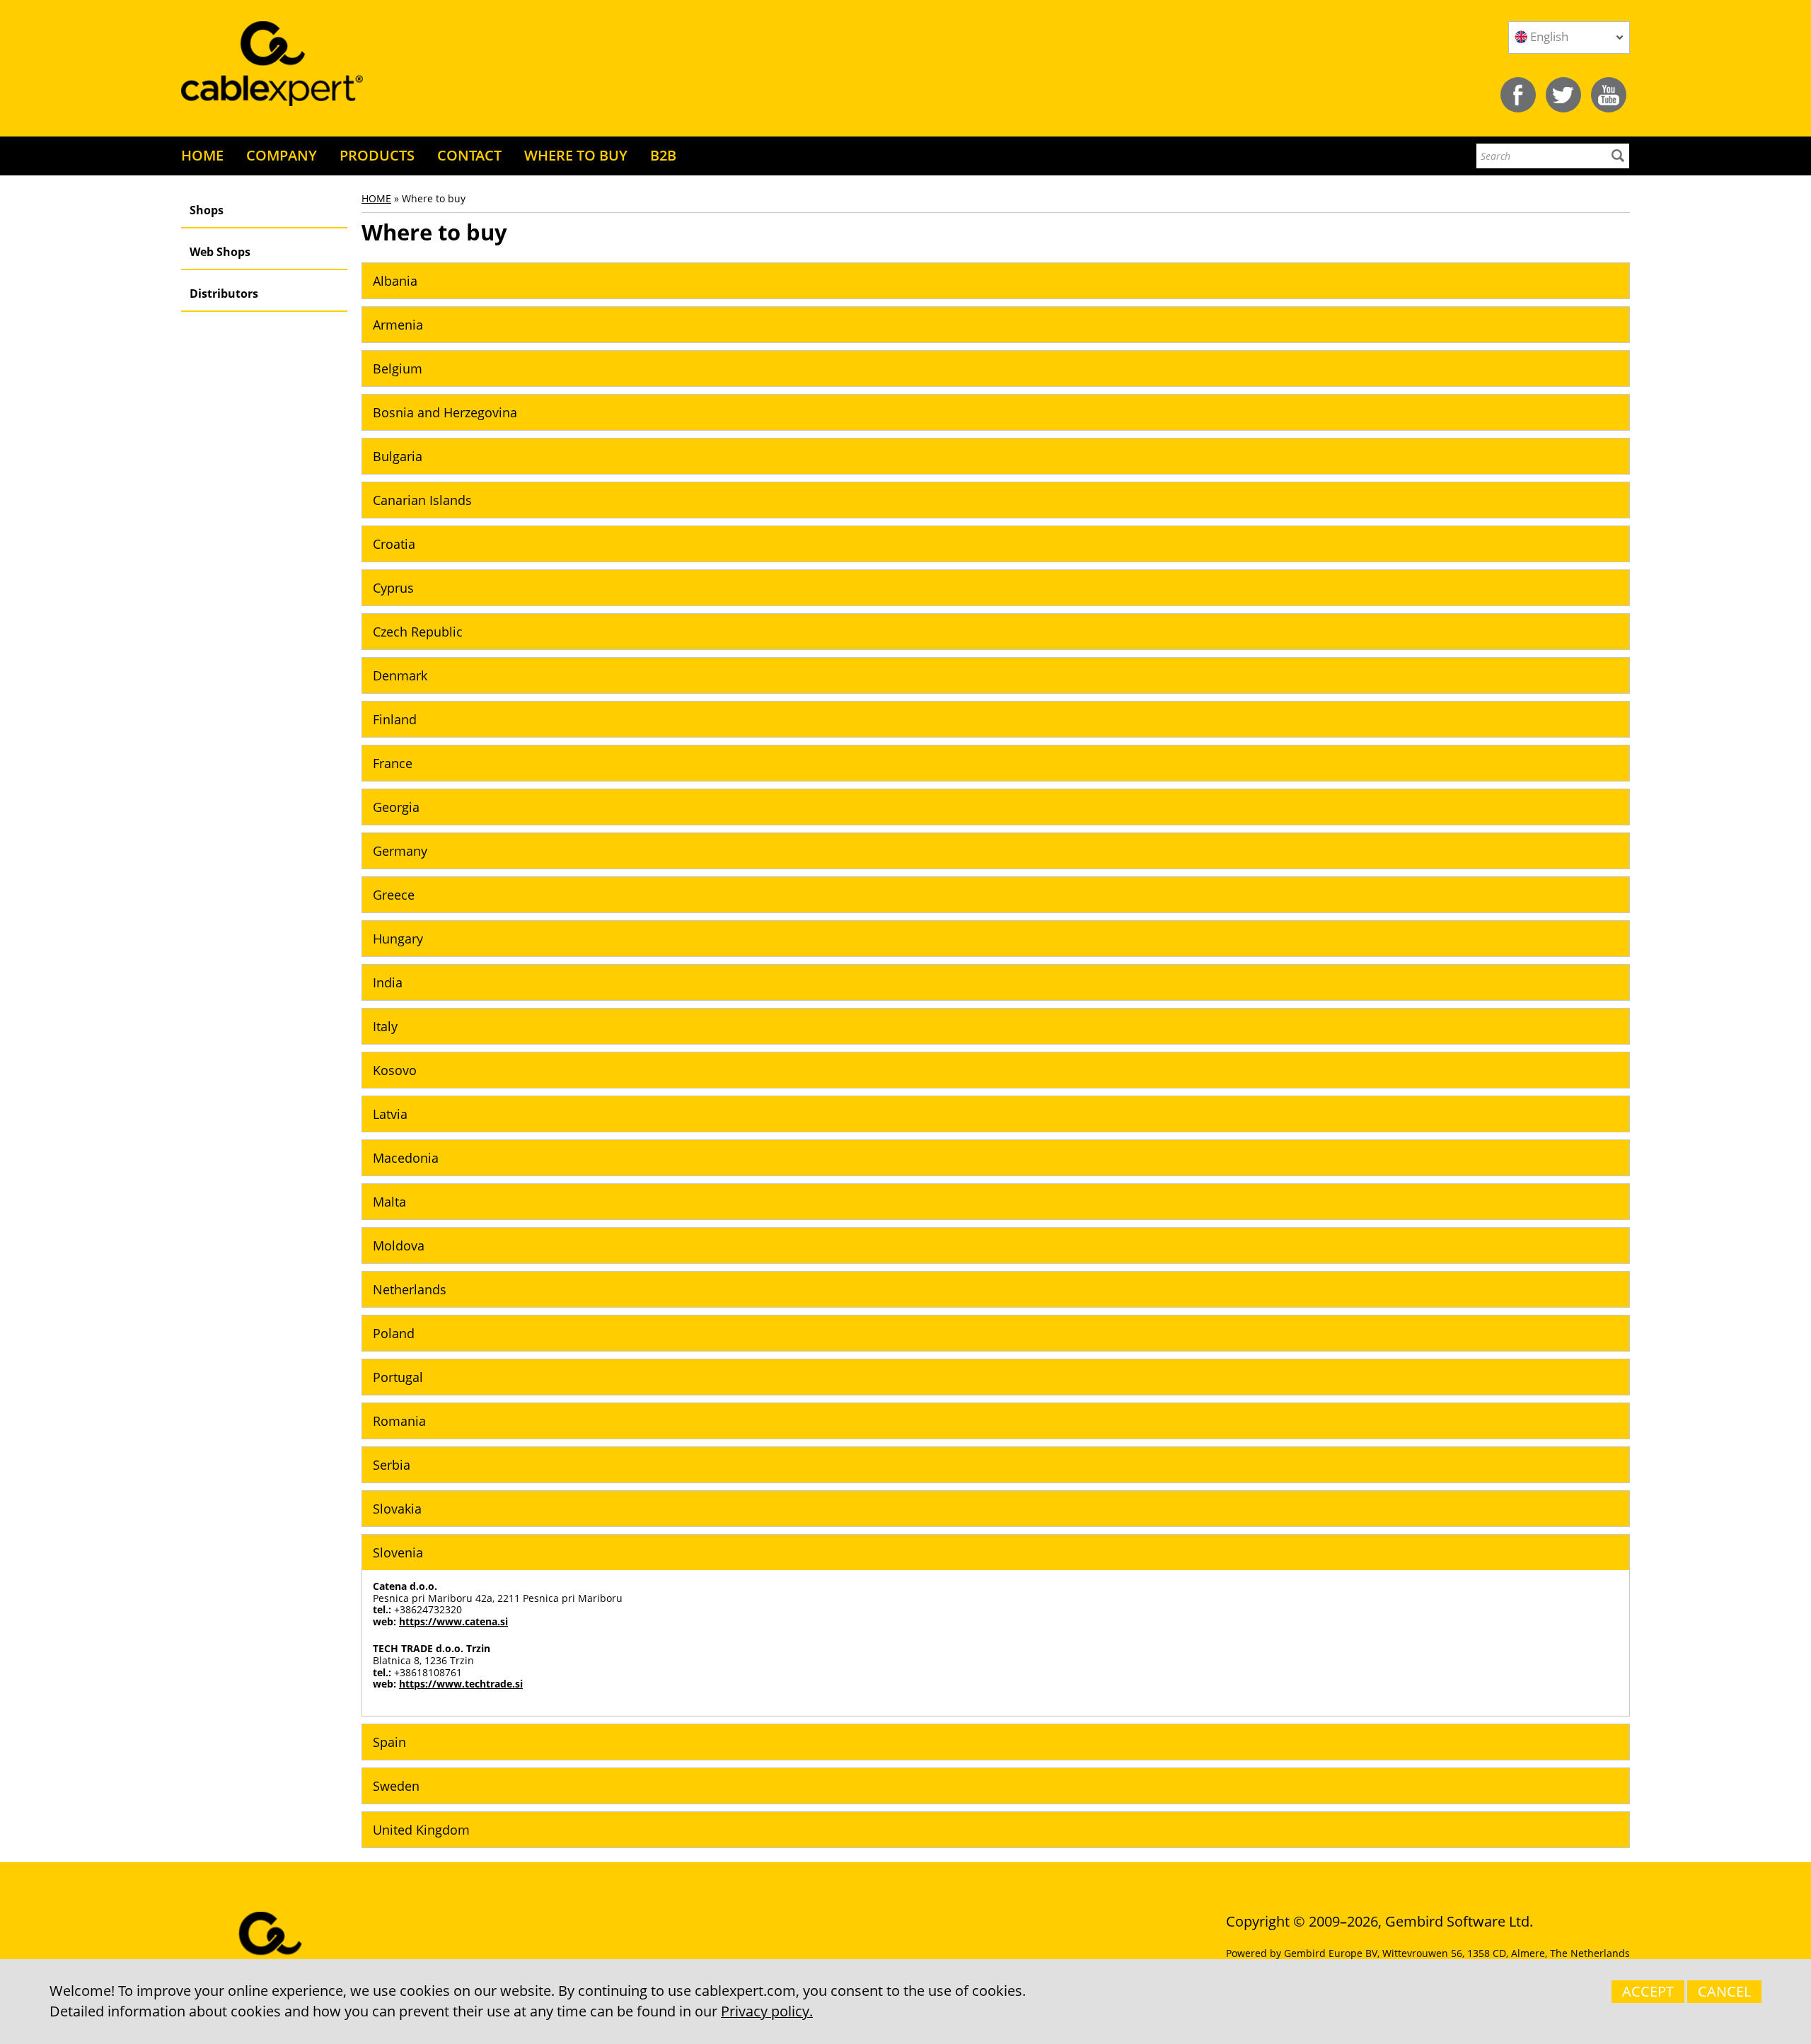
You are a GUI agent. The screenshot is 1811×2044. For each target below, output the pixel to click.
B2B (663, 155)
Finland (395, 719)
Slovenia (398, 1552)
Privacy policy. (767, 2011)
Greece (394, 895)
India (388, 982)
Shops (207, 210)
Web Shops (220, 252)
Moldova (399, 1245)
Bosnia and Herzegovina (445, 412)
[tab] (996, 281)
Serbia (392, 1465)
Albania (395, 281)
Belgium (398, 368)
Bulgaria (398, 456)
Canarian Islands (422, 500)
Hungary (398, 939)
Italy (385, 1026)
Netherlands (410, 1289)
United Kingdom (421, 1830)
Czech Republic (418, 632)
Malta (389, 1202)
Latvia (390, 1114)
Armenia (398, 325)
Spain (389, 1742)
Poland (394, 1333)
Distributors (224, 294)
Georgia (396, 807)
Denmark (400, 675)
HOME (202, 155)
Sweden (396, 1786)
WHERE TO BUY (576, 155)
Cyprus (393, 588)
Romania (399, 1421)
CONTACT (469, 155)
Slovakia (397, 1509)
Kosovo (395, 1070)
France (393, 763)
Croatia (394, 544)
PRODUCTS (377, 155)
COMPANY (282, 155)
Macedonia (406, 1158)
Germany (400, 851)
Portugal (398, 1377)
